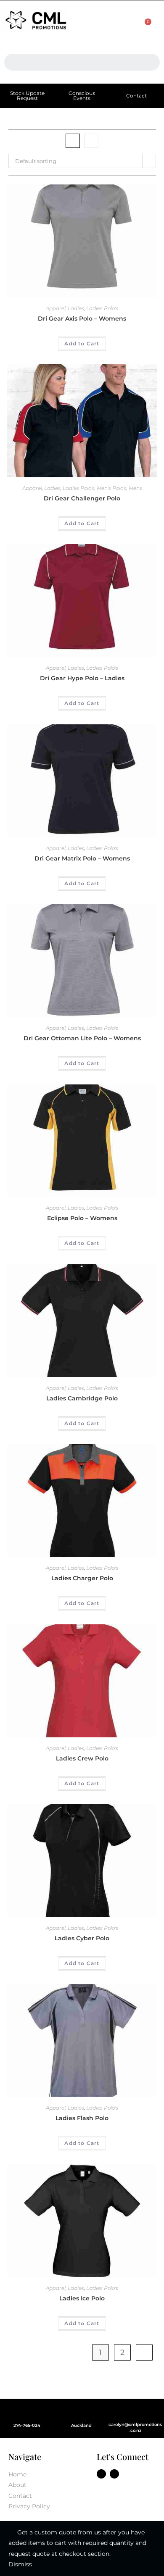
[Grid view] (73, 141)
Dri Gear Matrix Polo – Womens (82, 858)
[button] (103, 22)
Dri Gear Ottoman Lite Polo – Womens (82, 1038)
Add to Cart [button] (82, 343)
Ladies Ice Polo (82, 2298)
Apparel (56, 308)
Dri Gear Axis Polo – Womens (82, 318)
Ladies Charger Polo (82, 1578)
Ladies (76, 308)
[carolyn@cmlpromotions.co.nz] (135, 2411)
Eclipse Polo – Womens (82, 1218)
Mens (135, 488)
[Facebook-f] (101, 2474)
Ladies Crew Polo (82, 1758)
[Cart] (144, 27)
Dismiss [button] (20, 2564)
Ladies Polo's (102, 308)
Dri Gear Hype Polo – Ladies (82, 678)
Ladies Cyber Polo (82, 1938)
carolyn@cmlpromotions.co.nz (135, 2427)
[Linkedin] (114, 2474)
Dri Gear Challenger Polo (82, 498)
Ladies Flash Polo (82, 2118)
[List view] (91, 141)
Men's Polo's (112, 488)
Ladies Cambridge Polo (82, 1398)
